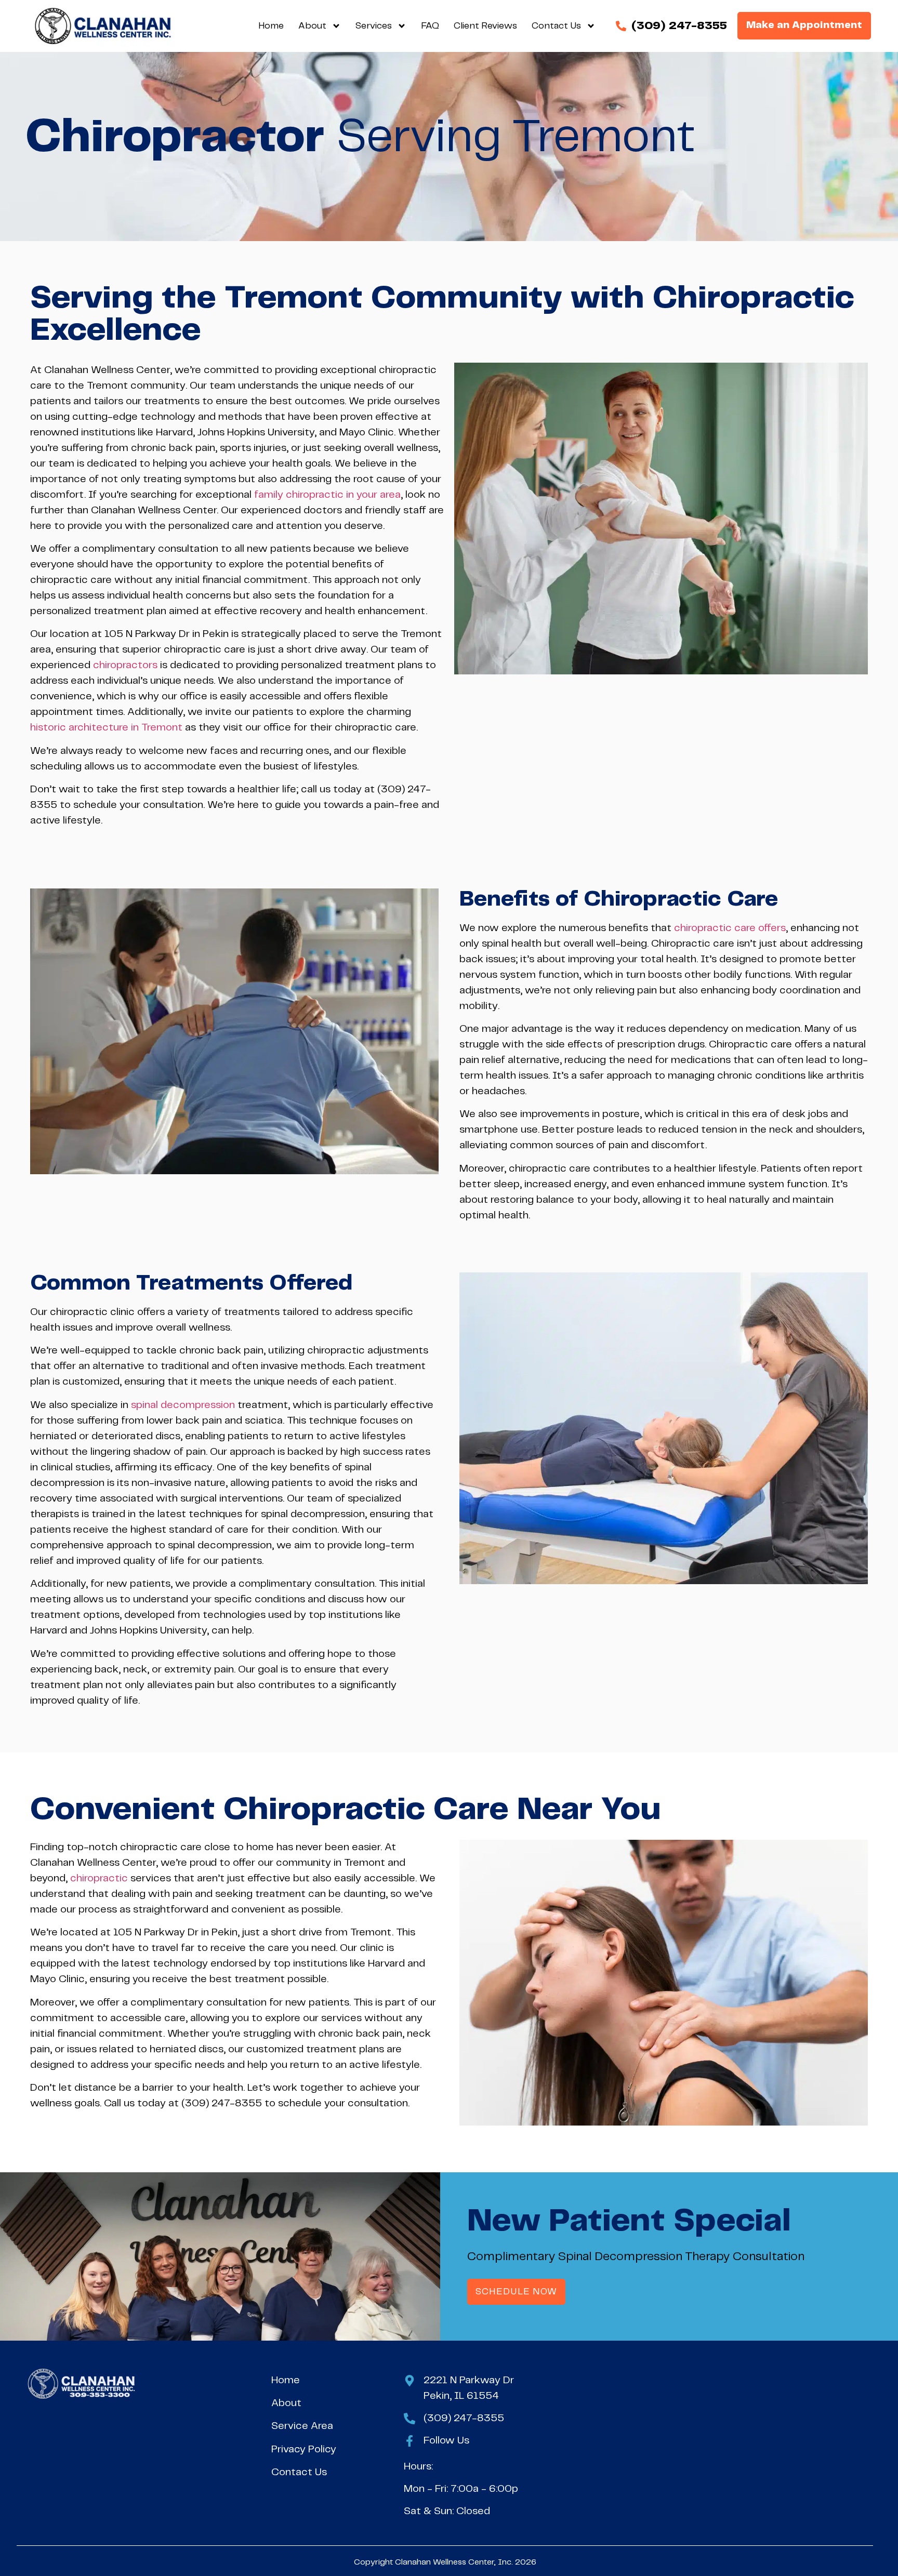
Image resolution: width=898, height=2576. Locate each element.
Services (374, 26)
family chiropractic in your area (327, 495)
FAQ (430, 26)
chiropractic (99, 1878)
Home (271, 26)
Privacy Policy (304, 2449)
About (312, 26)
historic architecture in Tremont (106, 728)
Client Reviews (485, 26)
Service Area (302, 2426)
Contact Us (556, 26)
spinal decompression (183, 1405)
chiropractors (125, 665)
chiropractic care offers (730, 928)
